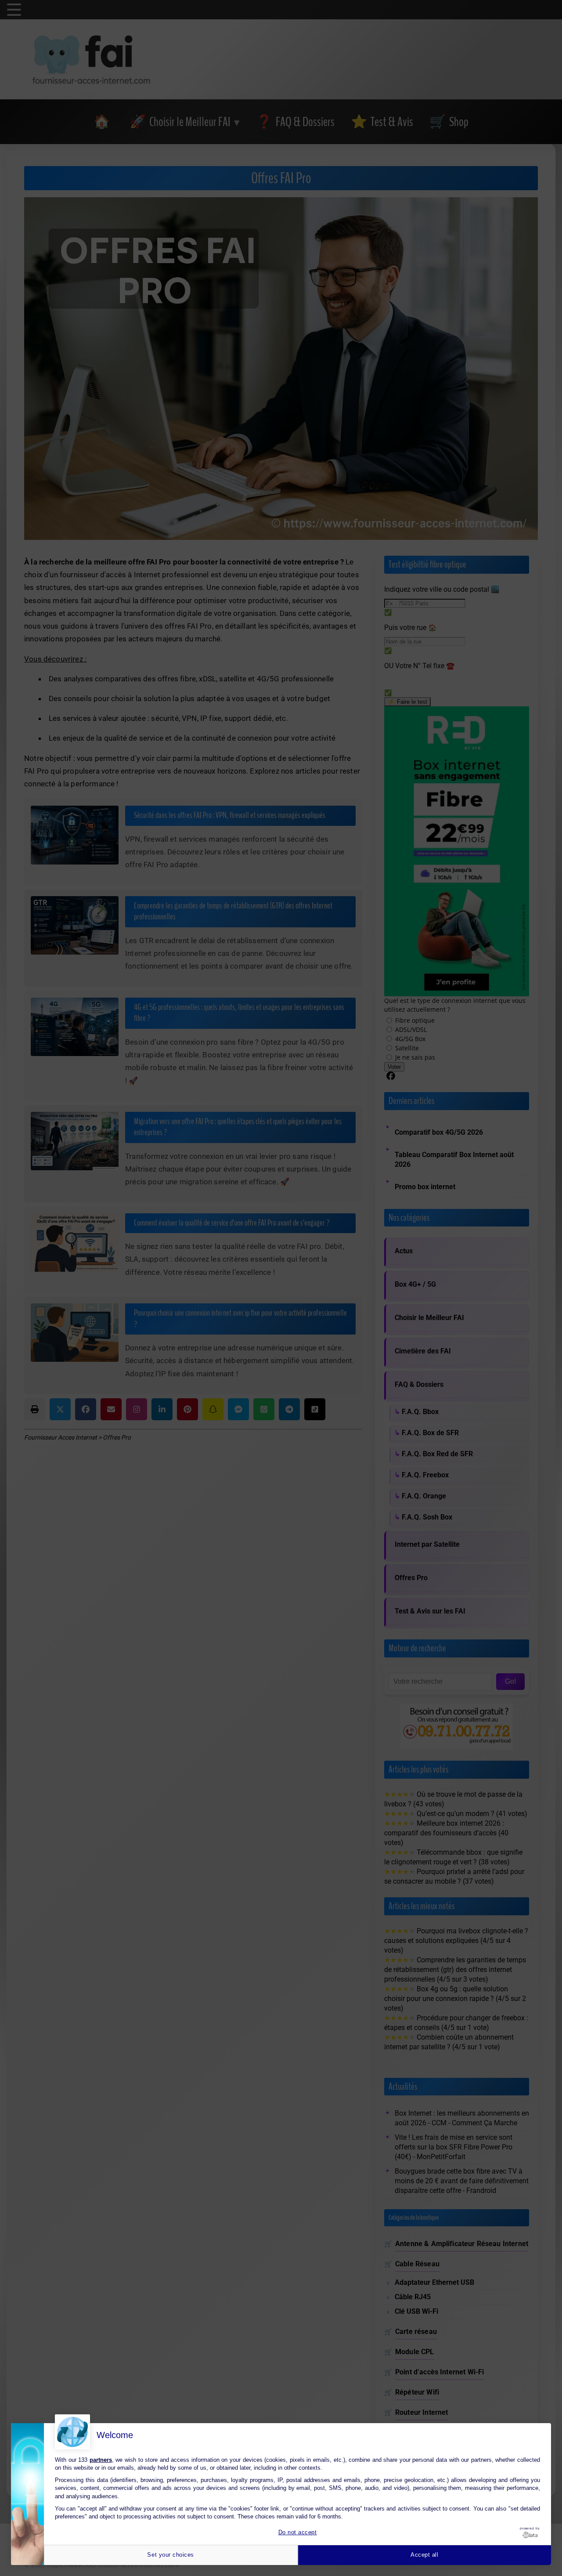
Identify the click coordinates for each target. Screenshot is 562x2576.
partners (101, 2460)
